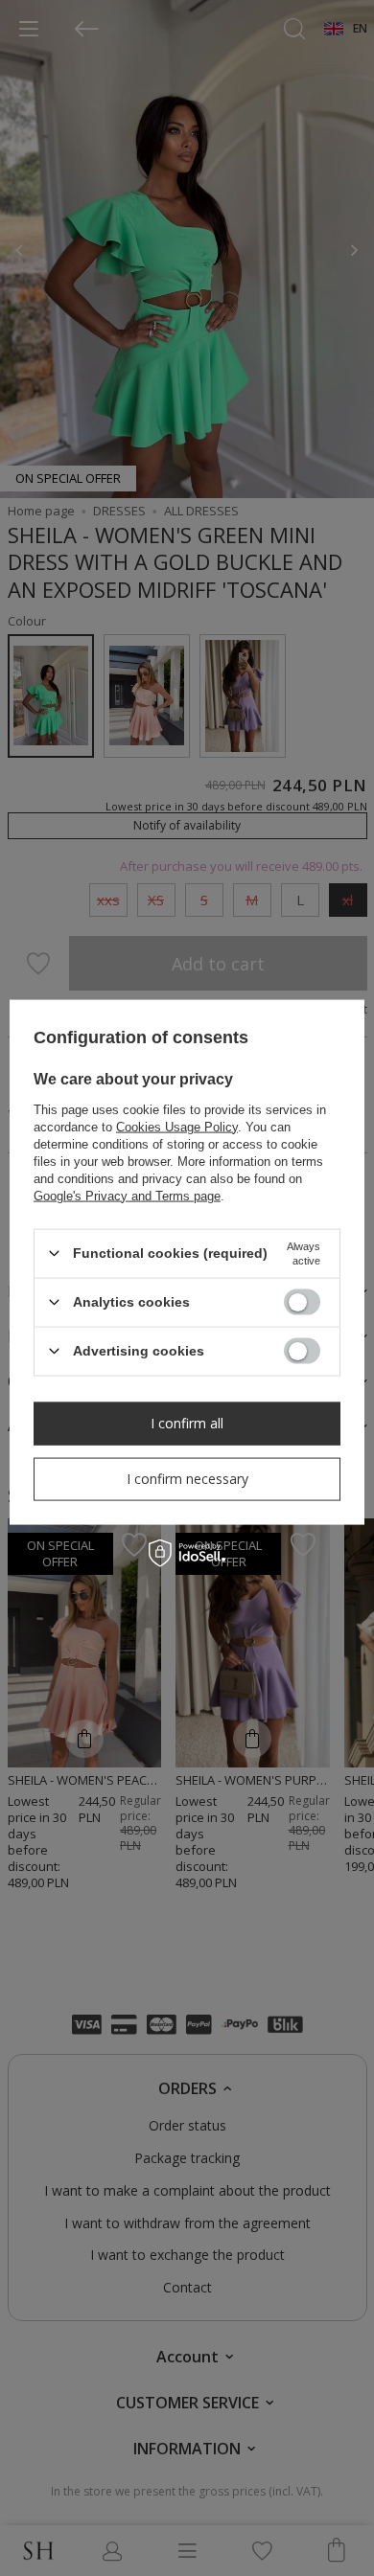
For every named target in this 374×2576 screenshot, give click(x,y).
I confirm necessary (187, 1479)
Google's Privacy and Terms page (127, 1195)
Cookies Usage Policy (177, 1126)
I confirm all (187, 1423)
